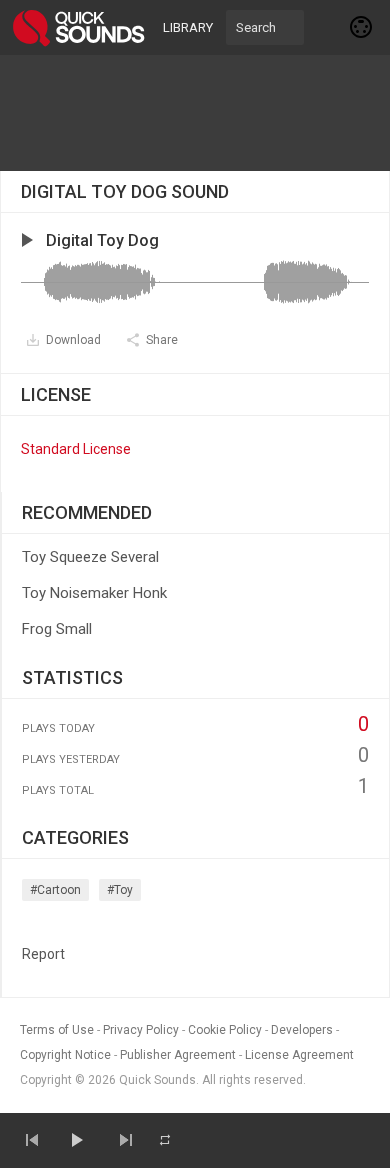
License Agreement (299, 1055)
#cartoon (55, 890)
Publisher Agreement (178, 1055)
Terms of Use (57, 1030)
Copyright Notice (65, 1055)
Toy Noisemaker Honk (94, 593)
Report (43, 954)
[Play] (76, 1140)
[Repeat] (165, 1140)
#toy (120, 890)
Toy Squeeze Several (90, 557)
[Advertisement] (195, 113)
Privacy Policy (141, 1030)
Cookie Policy (225, 1030)
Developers (302, 1030)
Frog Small (57, 629)
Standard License (76, 449)
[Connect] (362, 27)
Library (188, 27)
